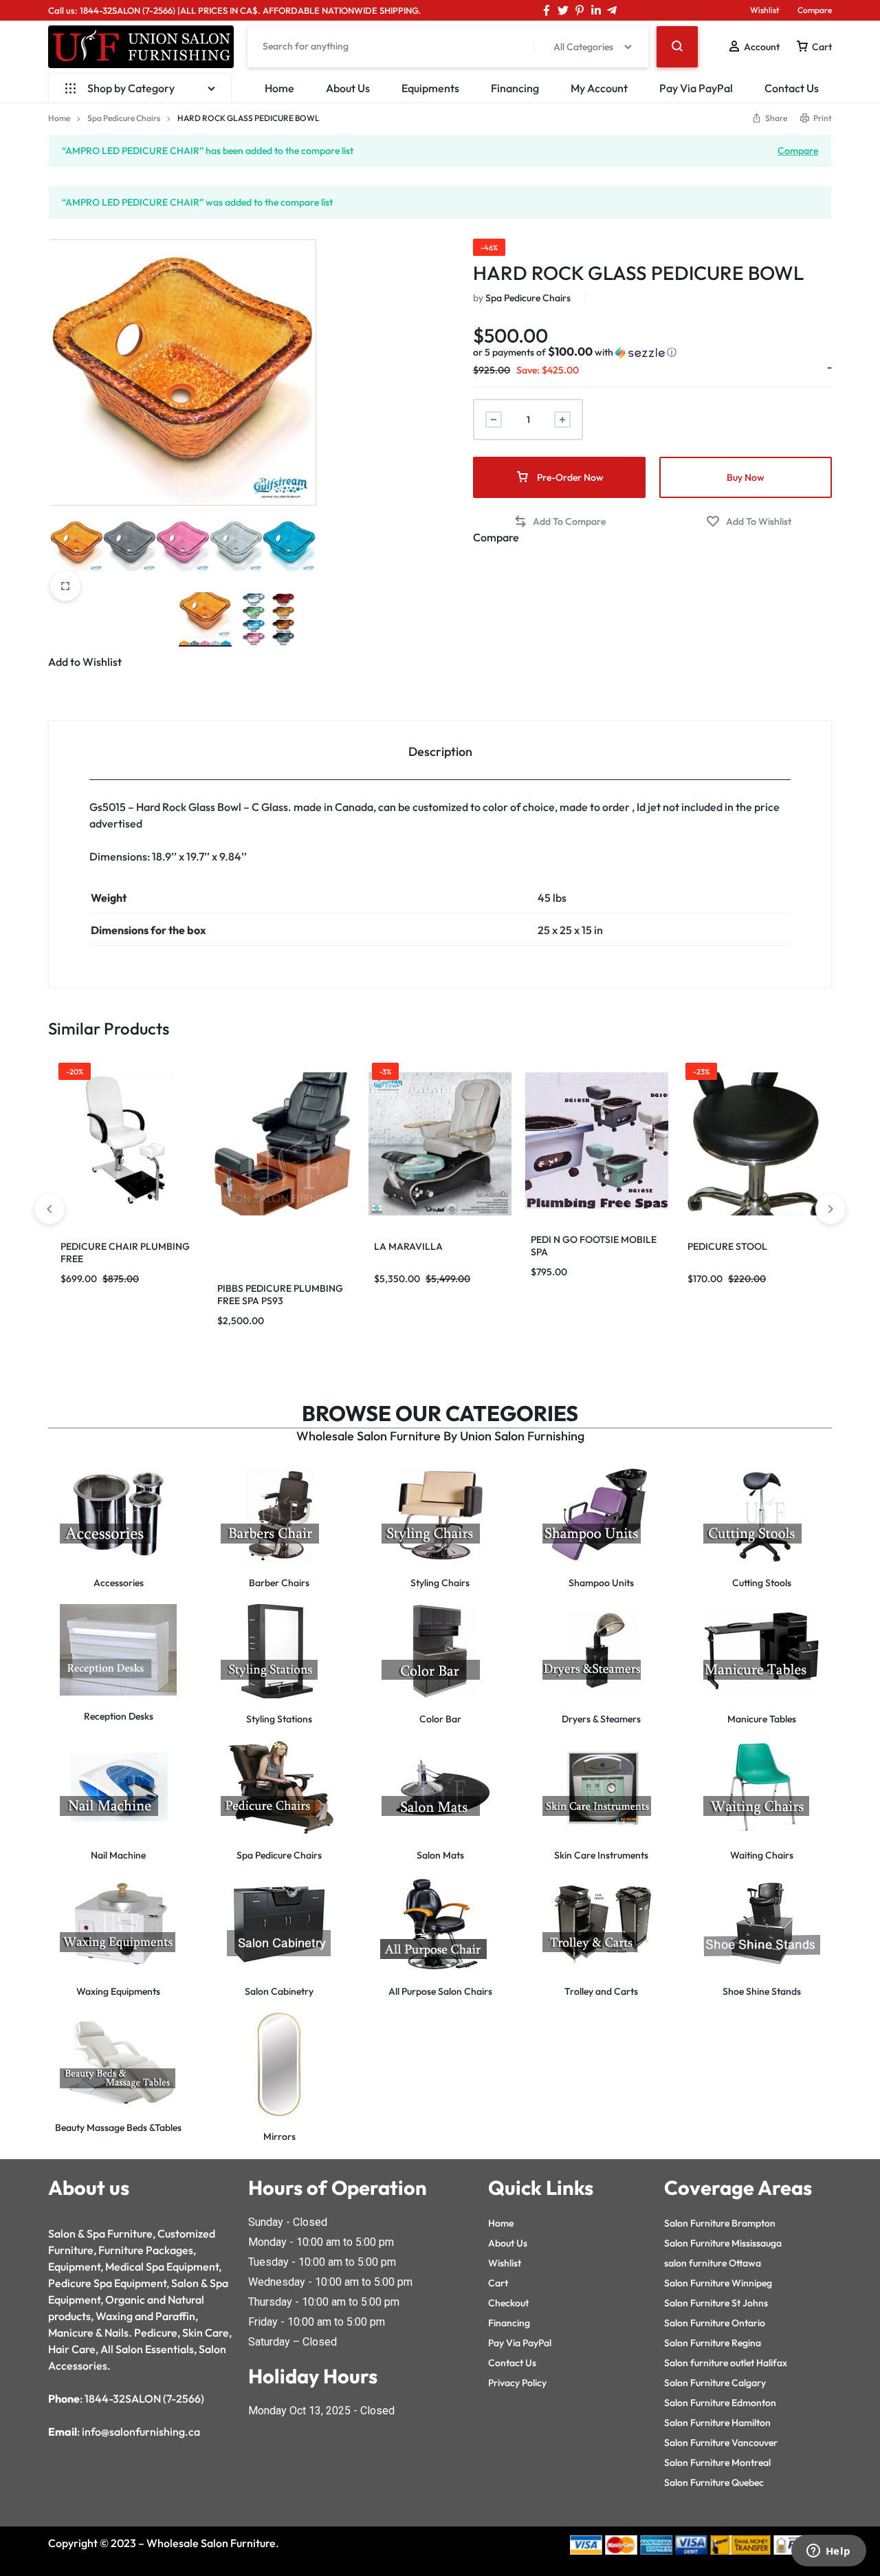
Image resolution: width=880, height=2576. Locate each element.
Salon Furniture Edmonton (720, 2403)
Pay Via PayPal (696, 88)
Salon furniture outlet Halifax (726, 2363)
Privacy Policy (517, 2383)
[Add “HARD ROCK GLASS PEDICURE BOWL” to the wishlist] (749, 522)
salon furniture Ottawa (713, 2263)
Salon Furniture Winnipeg (718, 2283)
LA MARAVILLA (408, 1246)
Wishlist (765, 10)
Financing (515, 88)
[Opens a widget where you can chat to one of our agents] (828, 2552)
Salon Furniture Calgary (715, 2383)
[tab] (440, 751)
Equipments (430, 88)
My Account (599, 88)
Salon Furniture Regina (713, 2343)
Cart (498, 2283)
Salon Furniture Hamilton (717, 2423)
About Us (348, 88)
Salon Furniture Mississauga (723, 2243)
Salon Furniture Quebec (714, 2482)
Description (440, 751)
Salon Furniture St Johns (716, 2303)
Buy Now (746, 477)
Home (279, 88)
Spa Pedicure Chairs (124, 118)
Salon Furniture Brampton (720, 2223)
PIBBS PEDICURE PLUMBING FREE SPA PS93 (280, 1295)
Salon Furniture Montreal (717, 2463)
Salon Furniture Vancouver (721, 2443)
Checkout (508, 2303)
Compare (815, 10)
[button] (575, 352)
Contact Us (792, 88)
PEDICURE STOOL (727, 1246)
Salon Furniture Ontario (715, 2323)
